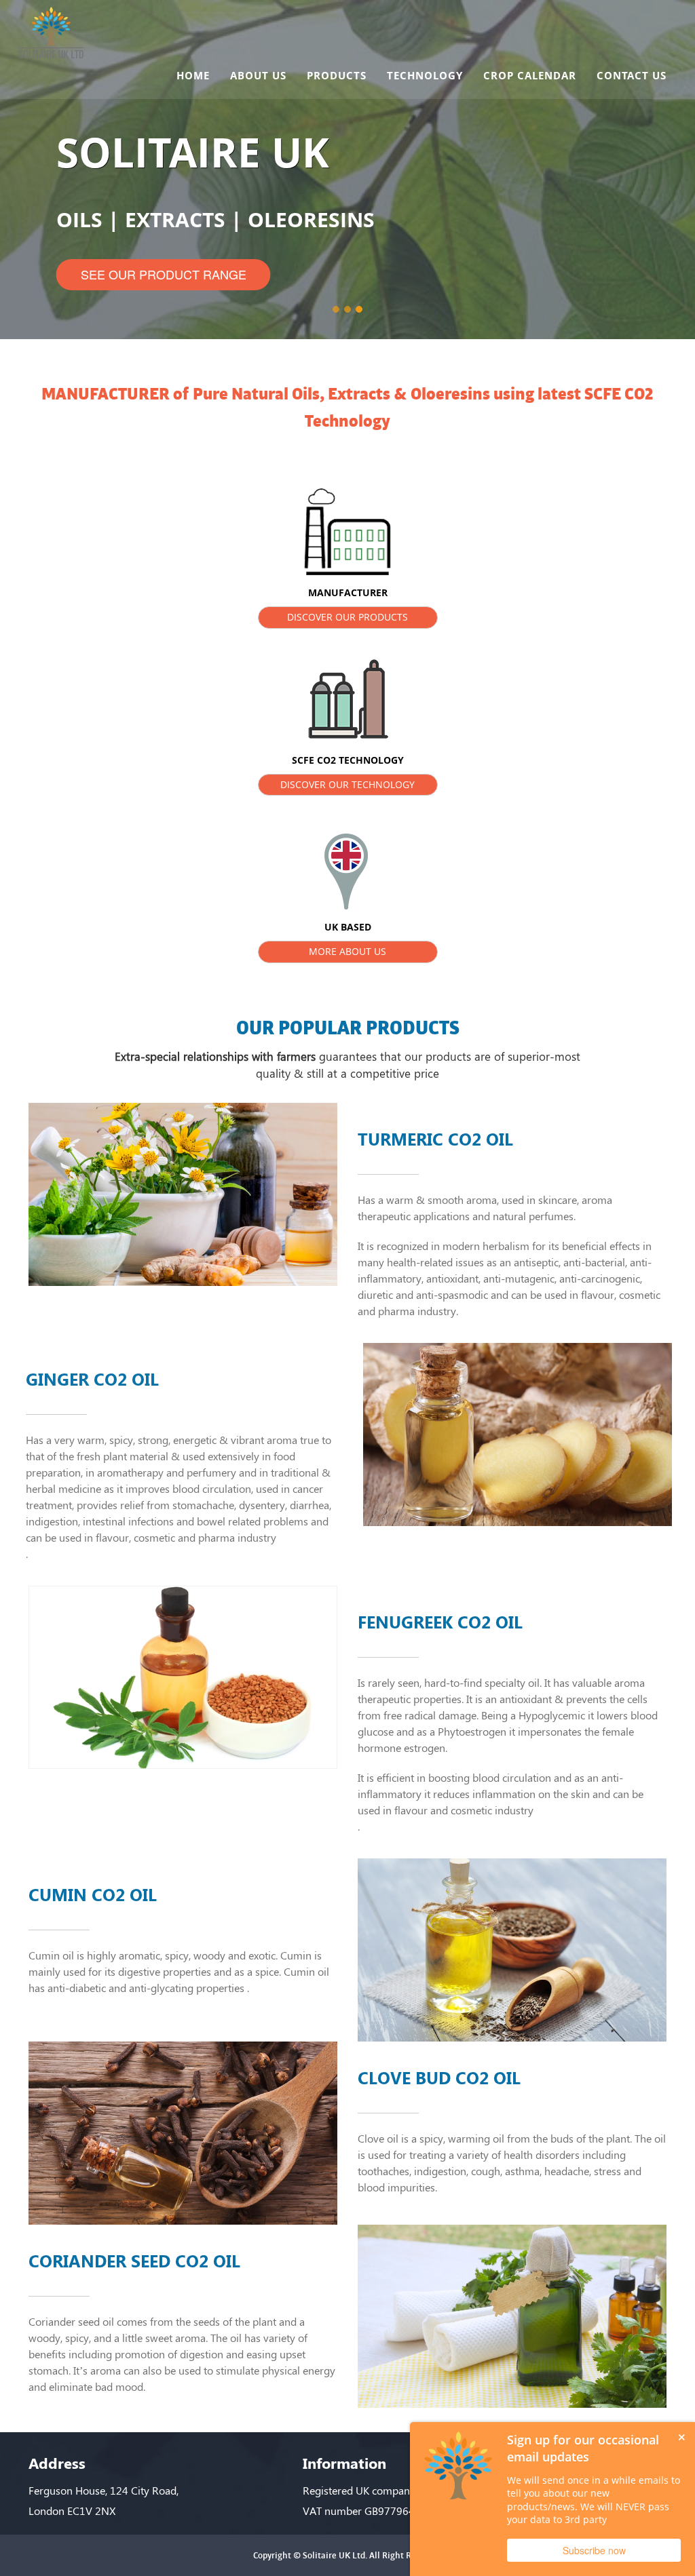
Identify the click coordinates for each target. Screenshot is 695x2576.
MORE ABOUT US (347, 951)
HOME (193, 75)
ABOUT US (258, 75)
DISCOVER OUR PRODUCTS (347, 617)
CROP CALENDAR (530, 75)
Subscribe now (594, 2550)
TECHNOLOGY (425, 75)
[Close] (681, 2436)
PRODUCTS (337, 75)
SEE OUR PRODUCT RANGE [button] (164, 274)
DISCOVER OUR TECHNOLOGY (347, 784)
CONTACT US (632, 75)
